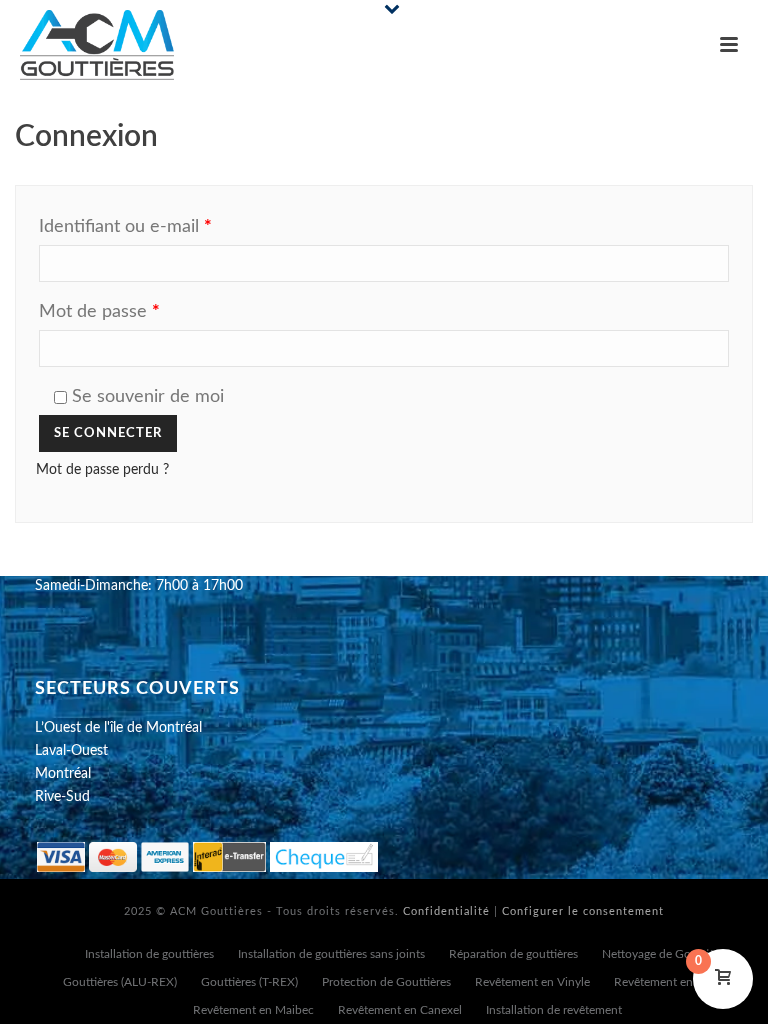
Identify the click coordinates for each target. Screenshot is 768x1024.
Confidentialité (446, 911)
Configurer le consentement (583, 911)
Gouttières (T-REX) (249, 982)
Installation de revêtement (554, 1010)
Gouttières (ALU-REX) (120, 982)
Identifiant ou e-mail (168, 226)
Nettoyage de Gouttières (666, 954)
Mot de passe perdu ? (102, 470)
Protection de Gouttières (386, 982)
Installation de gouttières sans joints (331, 954)
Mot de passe (142, 311)
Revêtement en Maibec (253, 1010)
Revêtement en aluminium (683, 982)
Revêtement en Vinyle (532, 982)
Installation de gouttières (149, 954)
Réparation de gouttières (513, 954)
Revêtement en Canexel (400, 1010)
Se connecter (108, 433)
